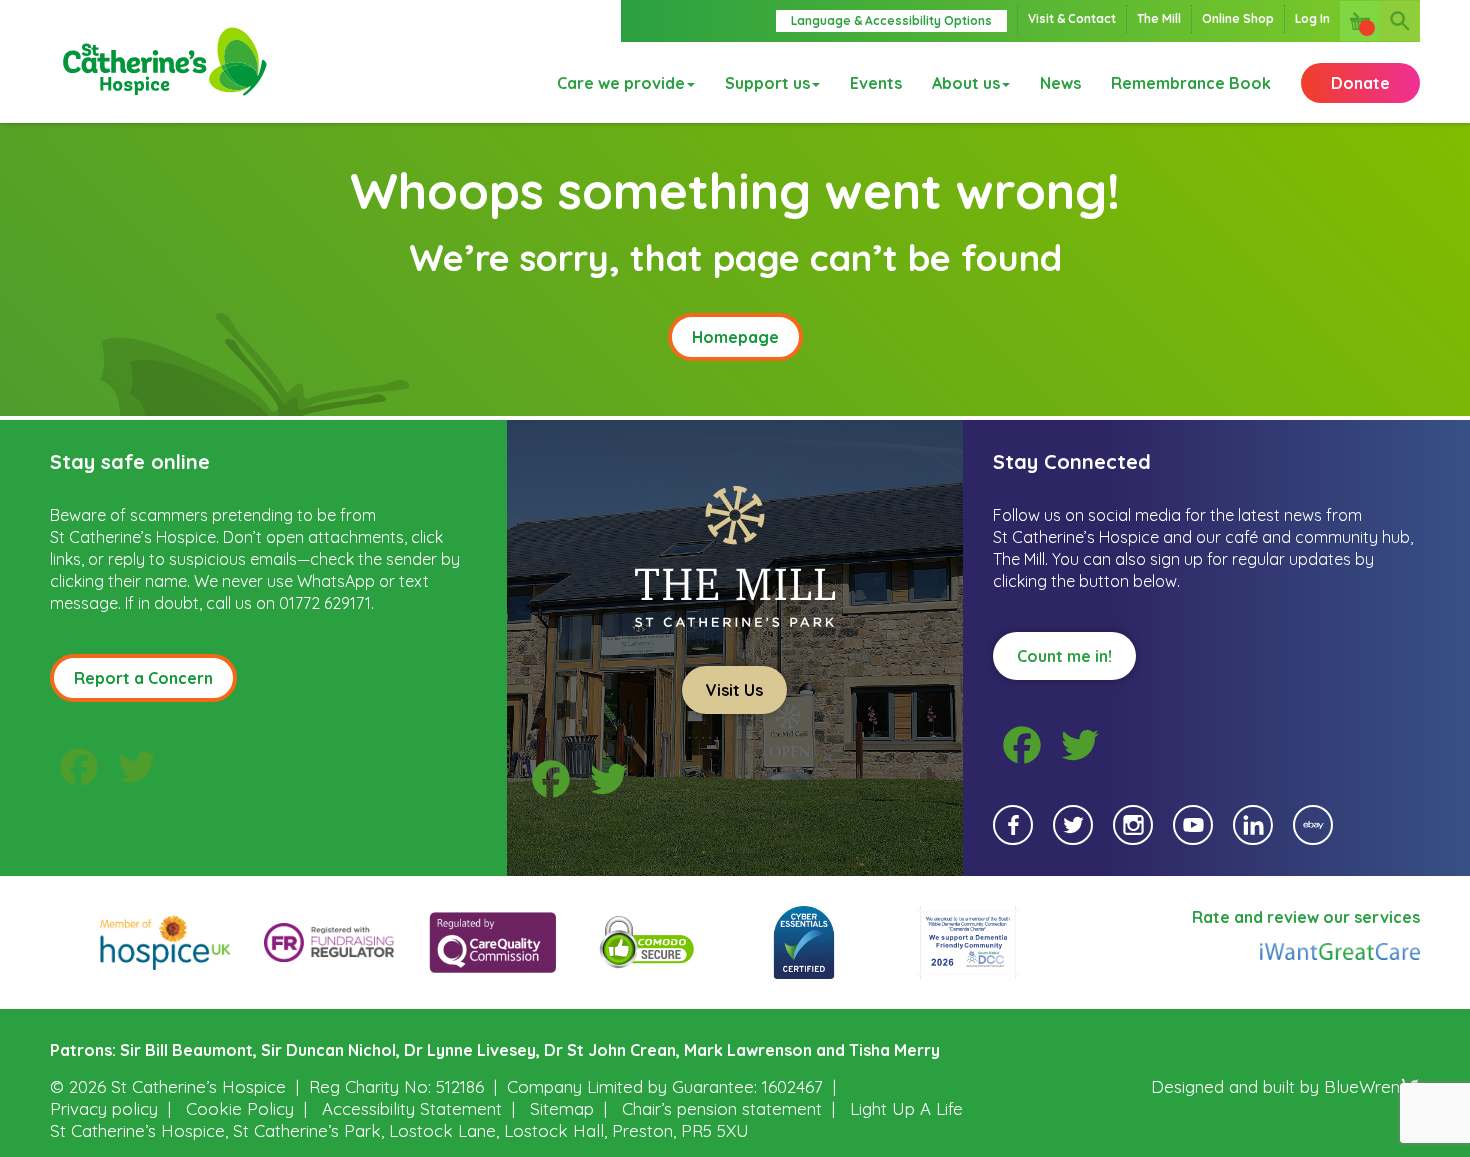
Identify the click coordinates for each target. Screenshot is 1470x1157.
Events (876, 83)
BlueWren (1362, 1086)
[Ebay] (1313, 825)
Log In (1312, 18)
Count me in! (1064, 656)
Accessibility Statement (412, 1108)
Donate (1360, 83)
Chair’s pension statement (722, 1108)
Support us (767, 83)
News (1060, 83)
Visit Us (734, 690)
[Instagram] (1133, 825)
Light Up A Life (906, 1108)
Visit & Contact (1072, 18)
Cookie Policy (240, 1108)
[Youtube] (1193, 825)
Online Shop (1238, 18)
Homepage (735, 337)
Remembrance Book (1191, 83)
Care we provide (621, 83)
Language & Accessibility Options (891, 20)
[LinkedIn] (1253, 825)
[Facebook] (1013, 825)
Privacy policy (104, 1108)
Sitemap (562, 1108)
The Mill (1159, 18)
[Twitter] (1073, 825)
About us (966, 83)
